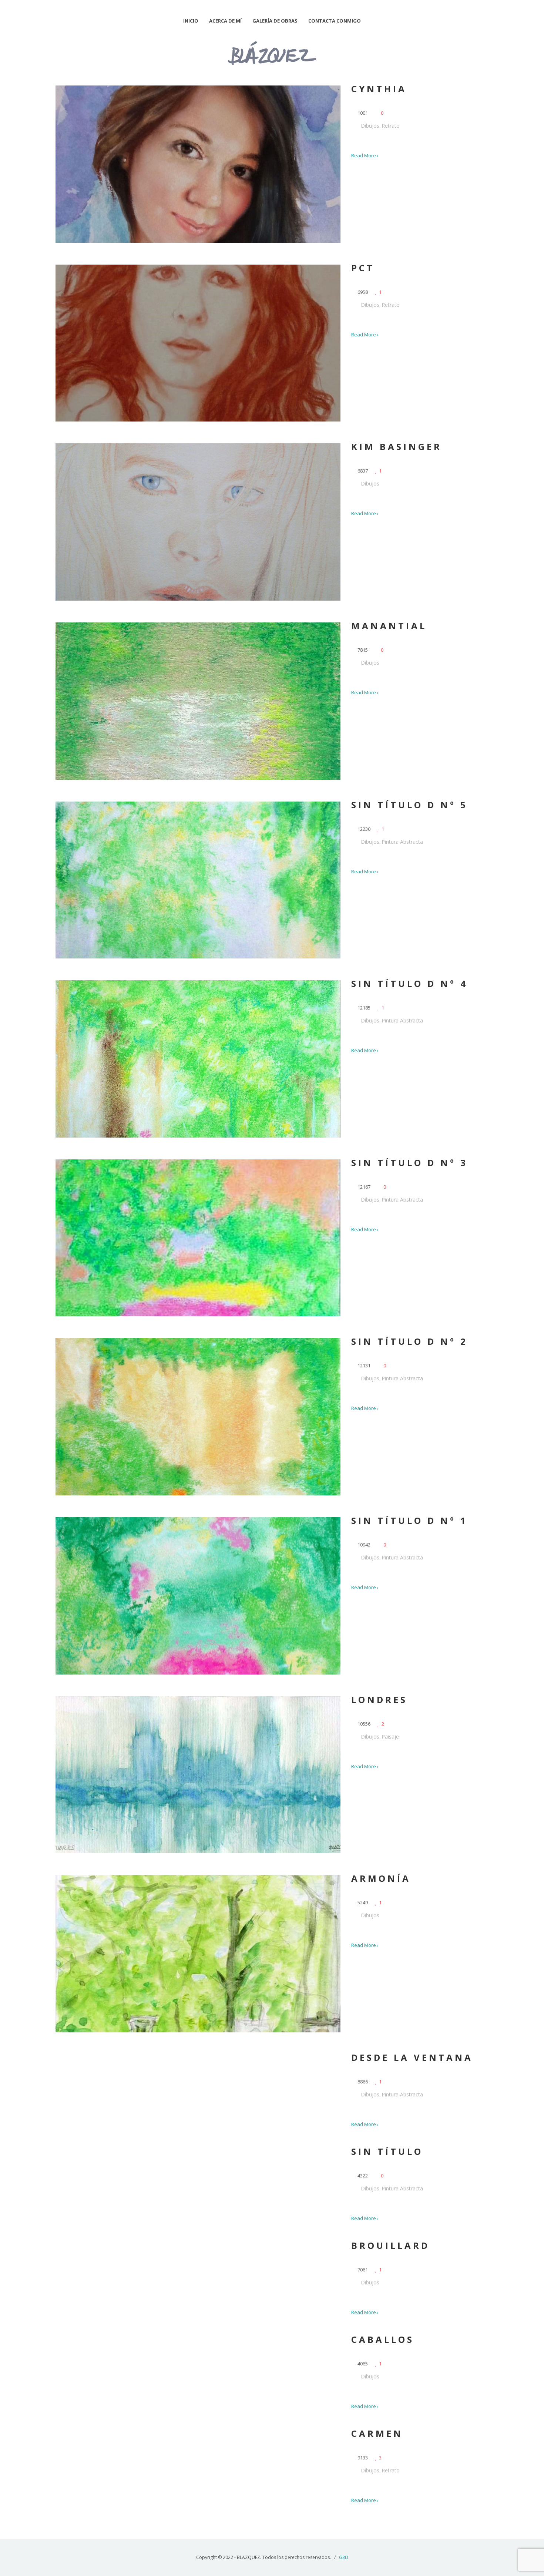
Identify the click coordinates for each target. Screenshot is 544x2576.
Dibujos (370, 126)
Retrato (391, 126)
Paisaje (390, 1737)
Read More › (365, 155)
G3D (344, 2557)
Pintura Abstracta (402, 842)
